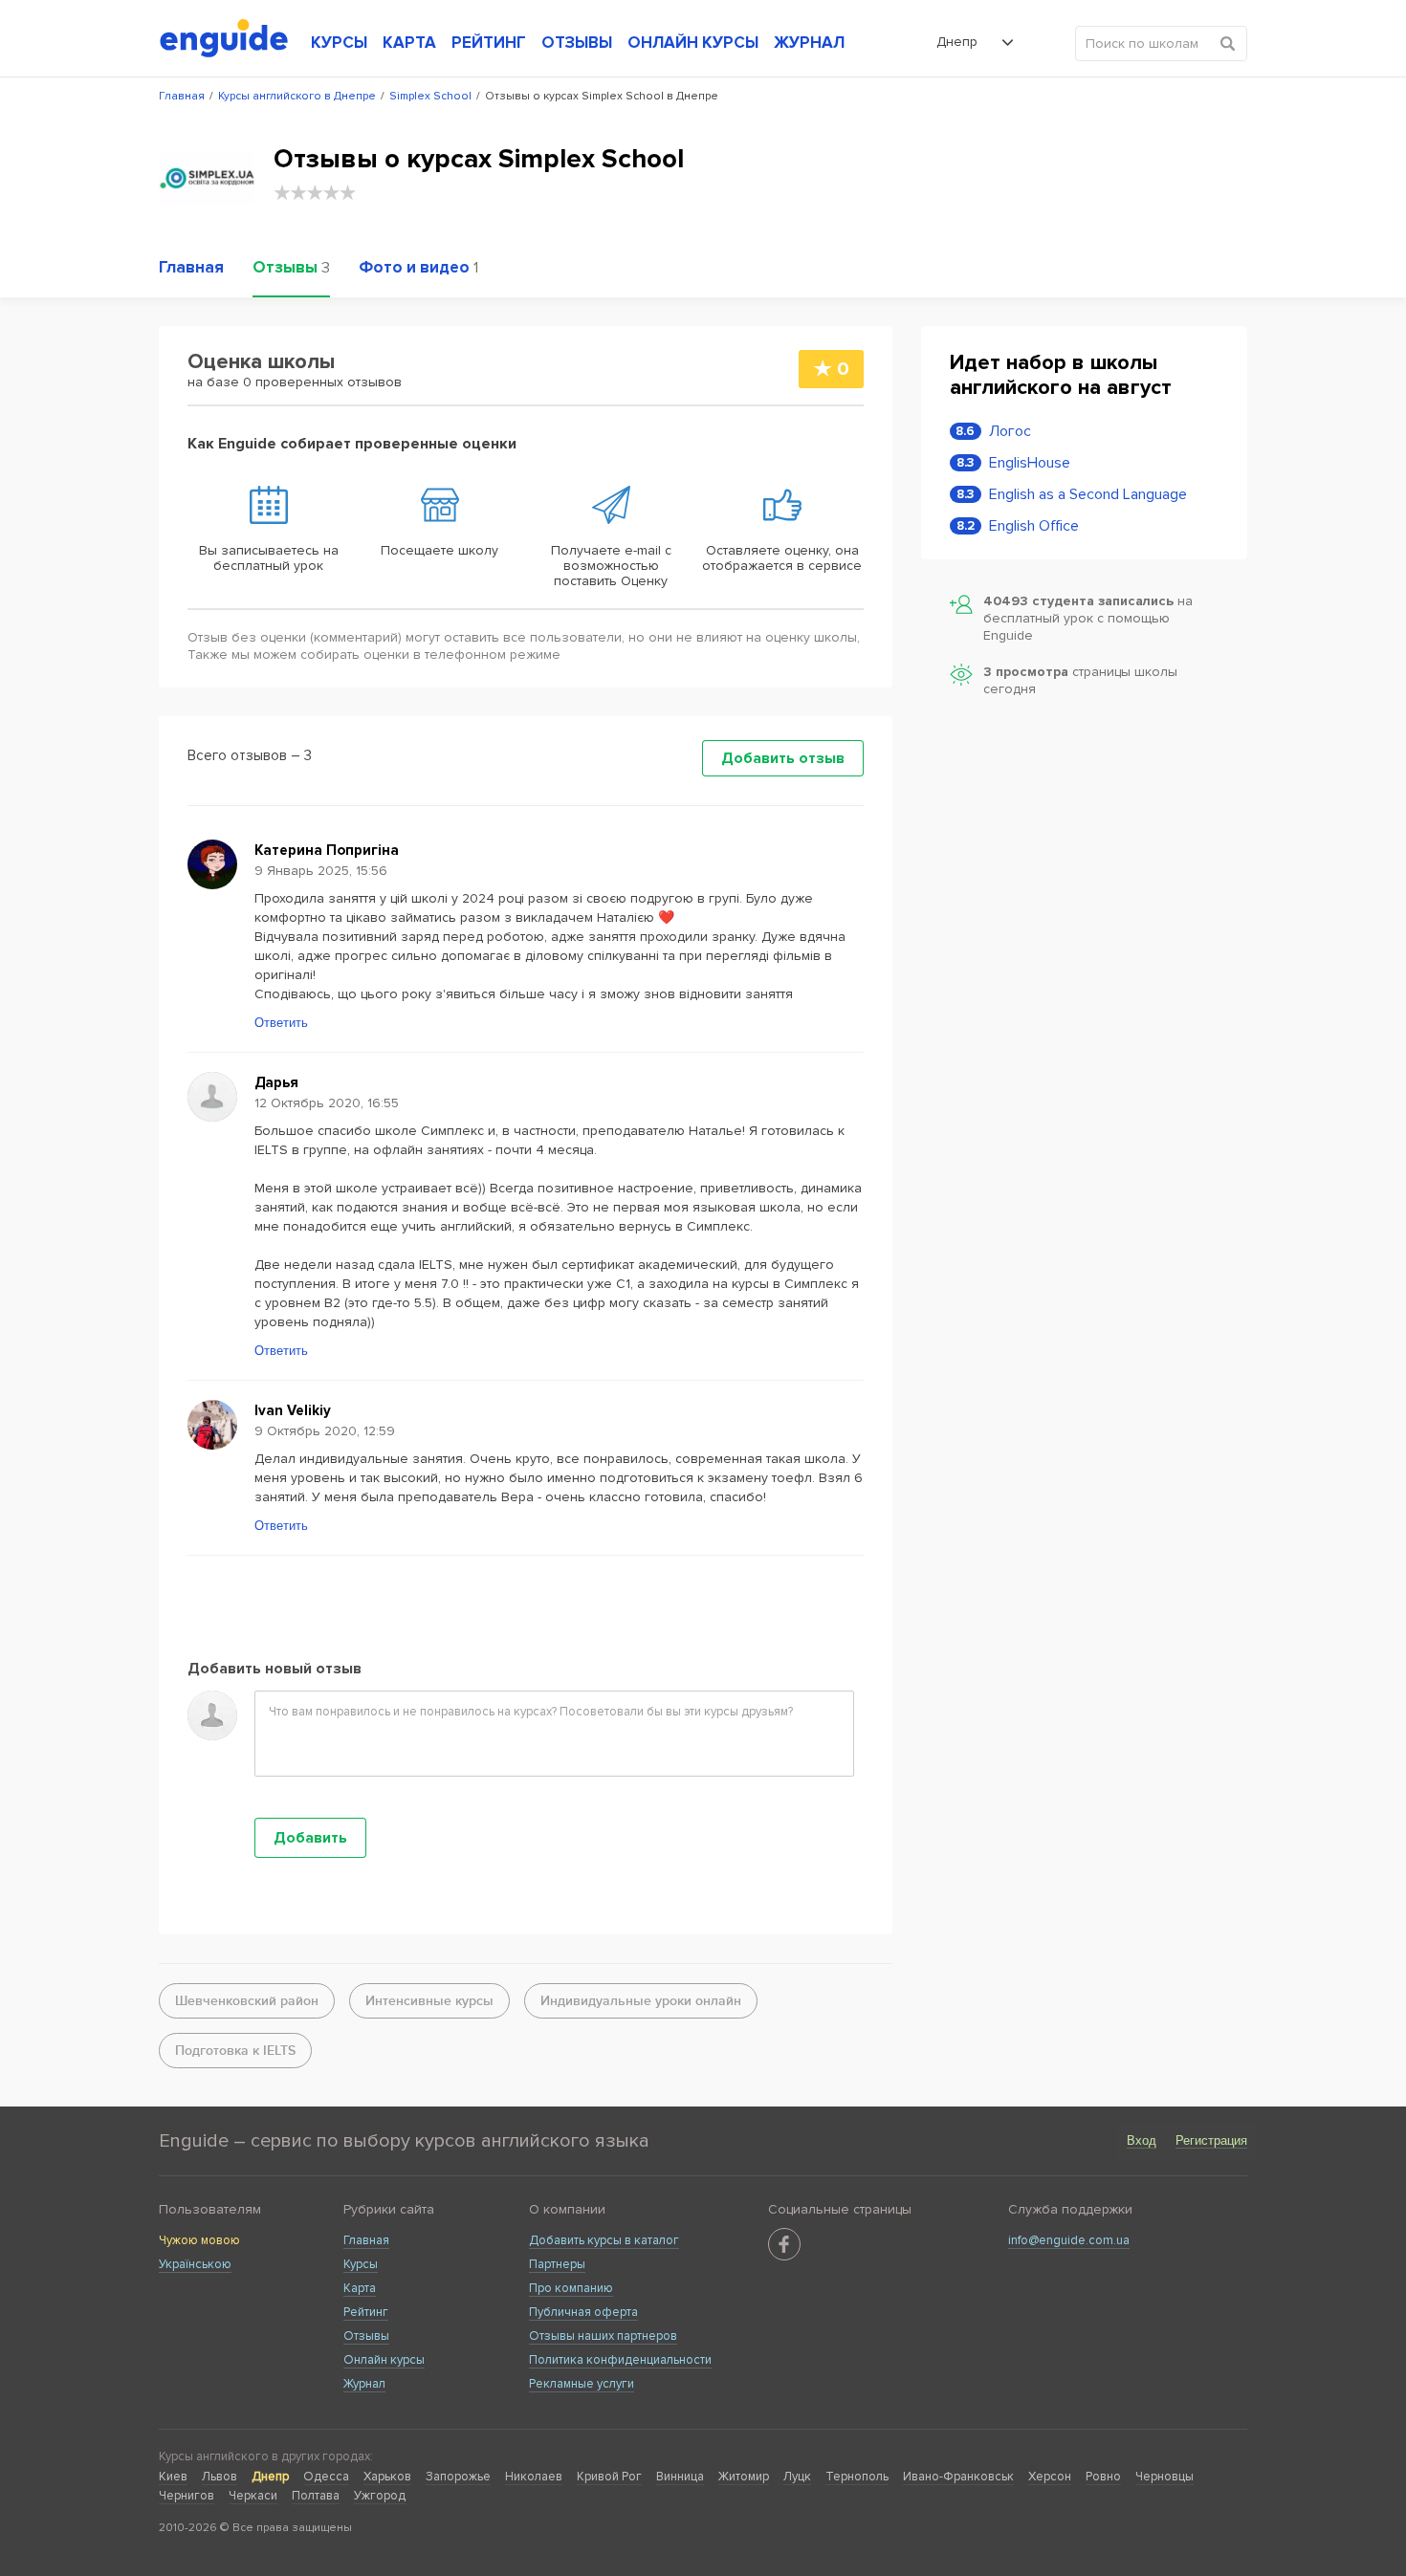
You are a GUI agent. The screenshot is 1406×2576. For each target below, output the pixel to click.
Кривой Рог (609, 2477)
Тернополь (857, 2477)
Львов (220, 2477)
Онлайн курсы (384, 2360)
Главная (366, 2240)
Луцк (797, 2477)
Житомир (744, 2477)
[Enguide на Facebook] (784, 2244)
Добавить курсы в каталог (604, 2240)
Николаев (534, 2477)
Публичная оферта (583, 2312)
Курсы (361, 2264)
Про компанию (571, 2288)
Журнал (364, 2384)
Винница (680, 2477)
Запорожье (458, 2477)
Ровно (1103, 2477)
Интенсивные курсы (429, 2001)
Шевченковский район (247, 2001)
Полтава (316, 2496)
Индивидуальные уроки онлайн (641, 2001)
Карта (360, 2288)
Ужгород (380, 2496)
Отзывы (366, 2336)
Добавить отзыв (783, 758)
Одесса (326, 2477)
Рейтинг (366, 2312)
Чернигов (187, 2496)
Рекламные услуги (582, 2384)
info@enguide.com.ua (1069, 2240)
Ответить (281, 1023)
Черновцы (1164, 2477)
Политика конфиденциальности (620, 2360)
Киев (173, 2477)
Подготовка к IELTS (235, 2051)
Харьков (387, 2477)
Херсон (1050, 2477)
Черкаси (253, 2496)
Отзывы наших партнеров (603, 2336)
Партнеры (557, 2264)
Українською (195, 2264)
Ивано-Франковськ (958, 2477)
